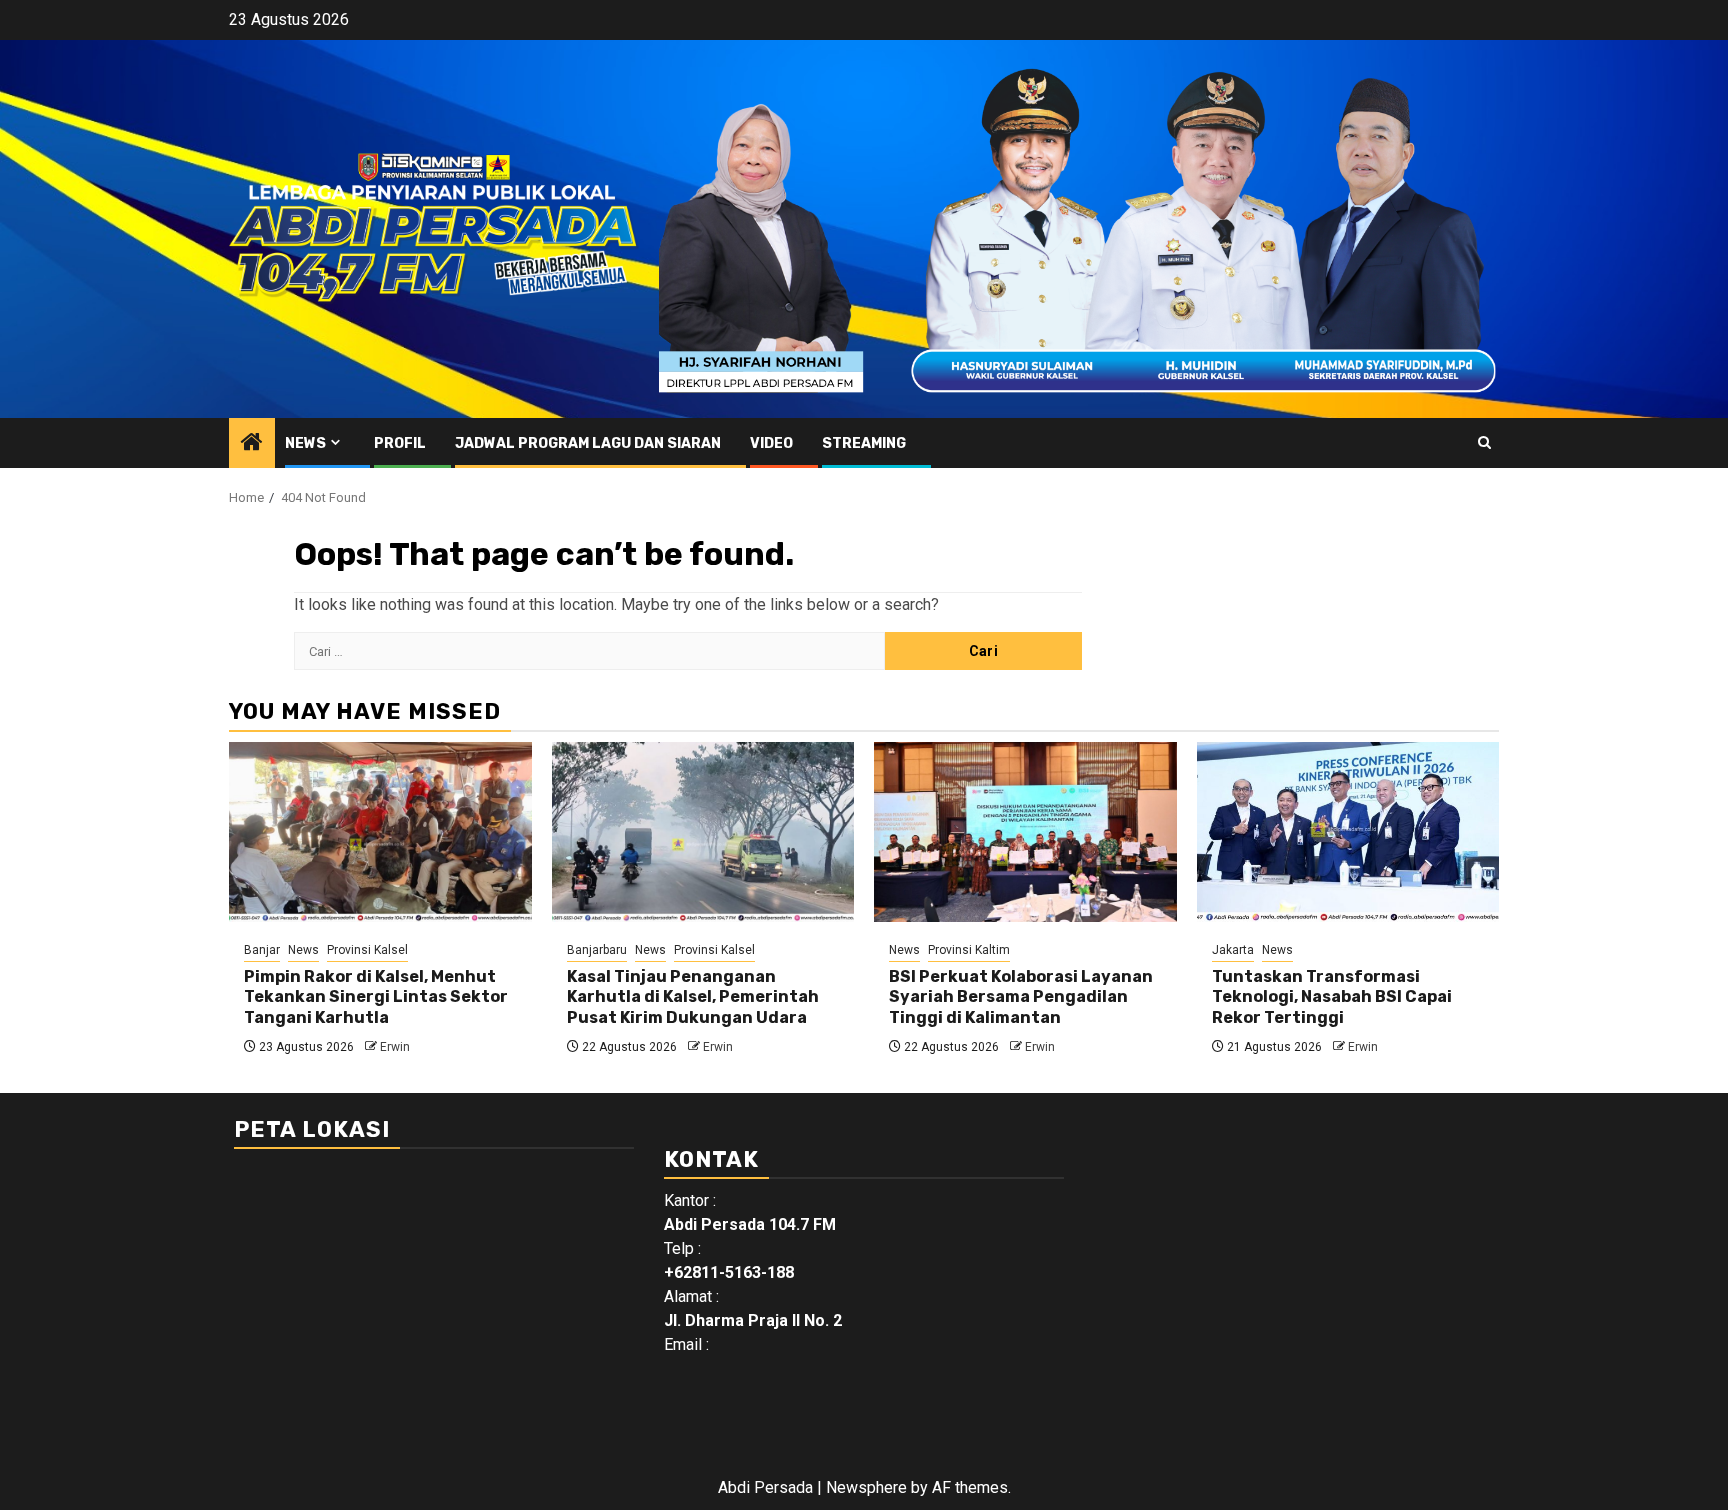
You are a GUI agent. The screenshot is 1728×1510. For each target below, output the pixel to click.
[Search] (1484, 442)
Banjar (262, 950)
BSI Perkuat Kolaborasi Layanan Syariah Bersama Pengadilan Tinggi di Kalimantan (1021, 997)
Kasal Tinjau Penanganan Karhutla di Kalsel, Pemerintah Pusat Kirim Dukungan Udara (693, 997)
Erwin (395, 1047)
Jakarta (1233, 950)
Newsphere (866, 1487)
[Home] (252, 444)
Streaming (864, 443)
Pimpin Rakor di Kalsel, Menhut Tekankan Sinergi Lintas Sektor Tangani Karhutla (376, 997)
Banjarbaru (597, 950)
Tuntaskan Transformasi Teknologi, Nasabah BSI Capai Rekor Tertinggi (1332, 997)
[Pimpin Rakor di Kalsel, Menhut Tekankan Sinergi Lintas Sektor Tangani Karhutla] (380, 832)
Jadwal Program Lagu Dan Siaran (588, 443)
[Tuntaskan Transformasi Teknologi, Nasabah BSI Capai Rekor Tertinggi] (1348, 832)
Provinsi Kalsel (367, 950)
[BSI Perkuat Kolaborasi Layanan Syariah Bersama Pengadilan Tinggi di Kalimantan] (1025, 832)
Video (771, 443)
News (305, 443)
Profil (400, 443)
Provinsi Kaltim (969, 950)
